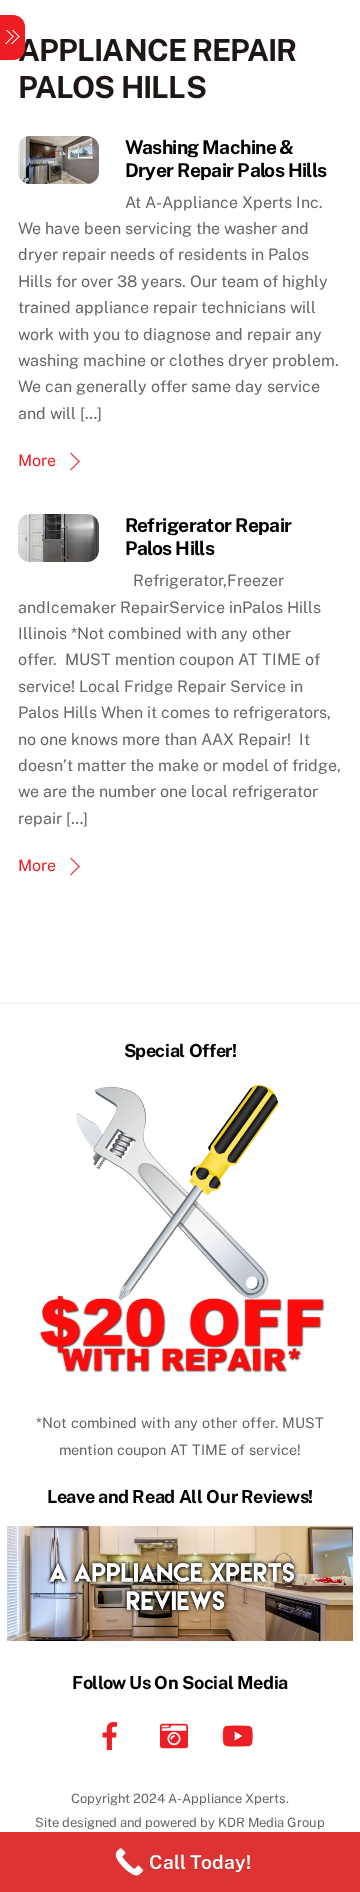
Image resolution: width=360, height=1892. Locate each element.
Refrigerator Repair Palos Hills (208, 536)
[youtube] (241, 1734)
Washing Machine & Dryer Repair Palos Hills (226, 158)
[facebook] (113, 1734)
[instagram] (177, 1734)
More (37, 460)
